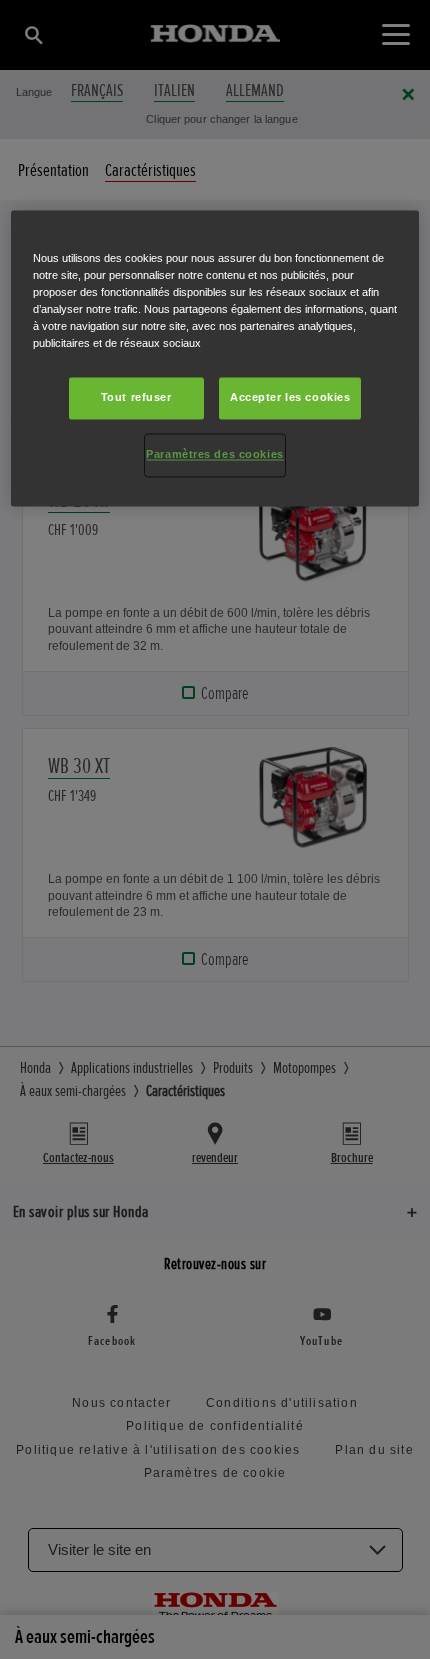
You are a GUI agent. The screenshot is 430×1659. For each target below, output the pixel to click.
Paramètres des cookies (215, 455)
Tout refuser (136, 398)
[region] (215, 358)
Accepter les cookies (290, 398)
